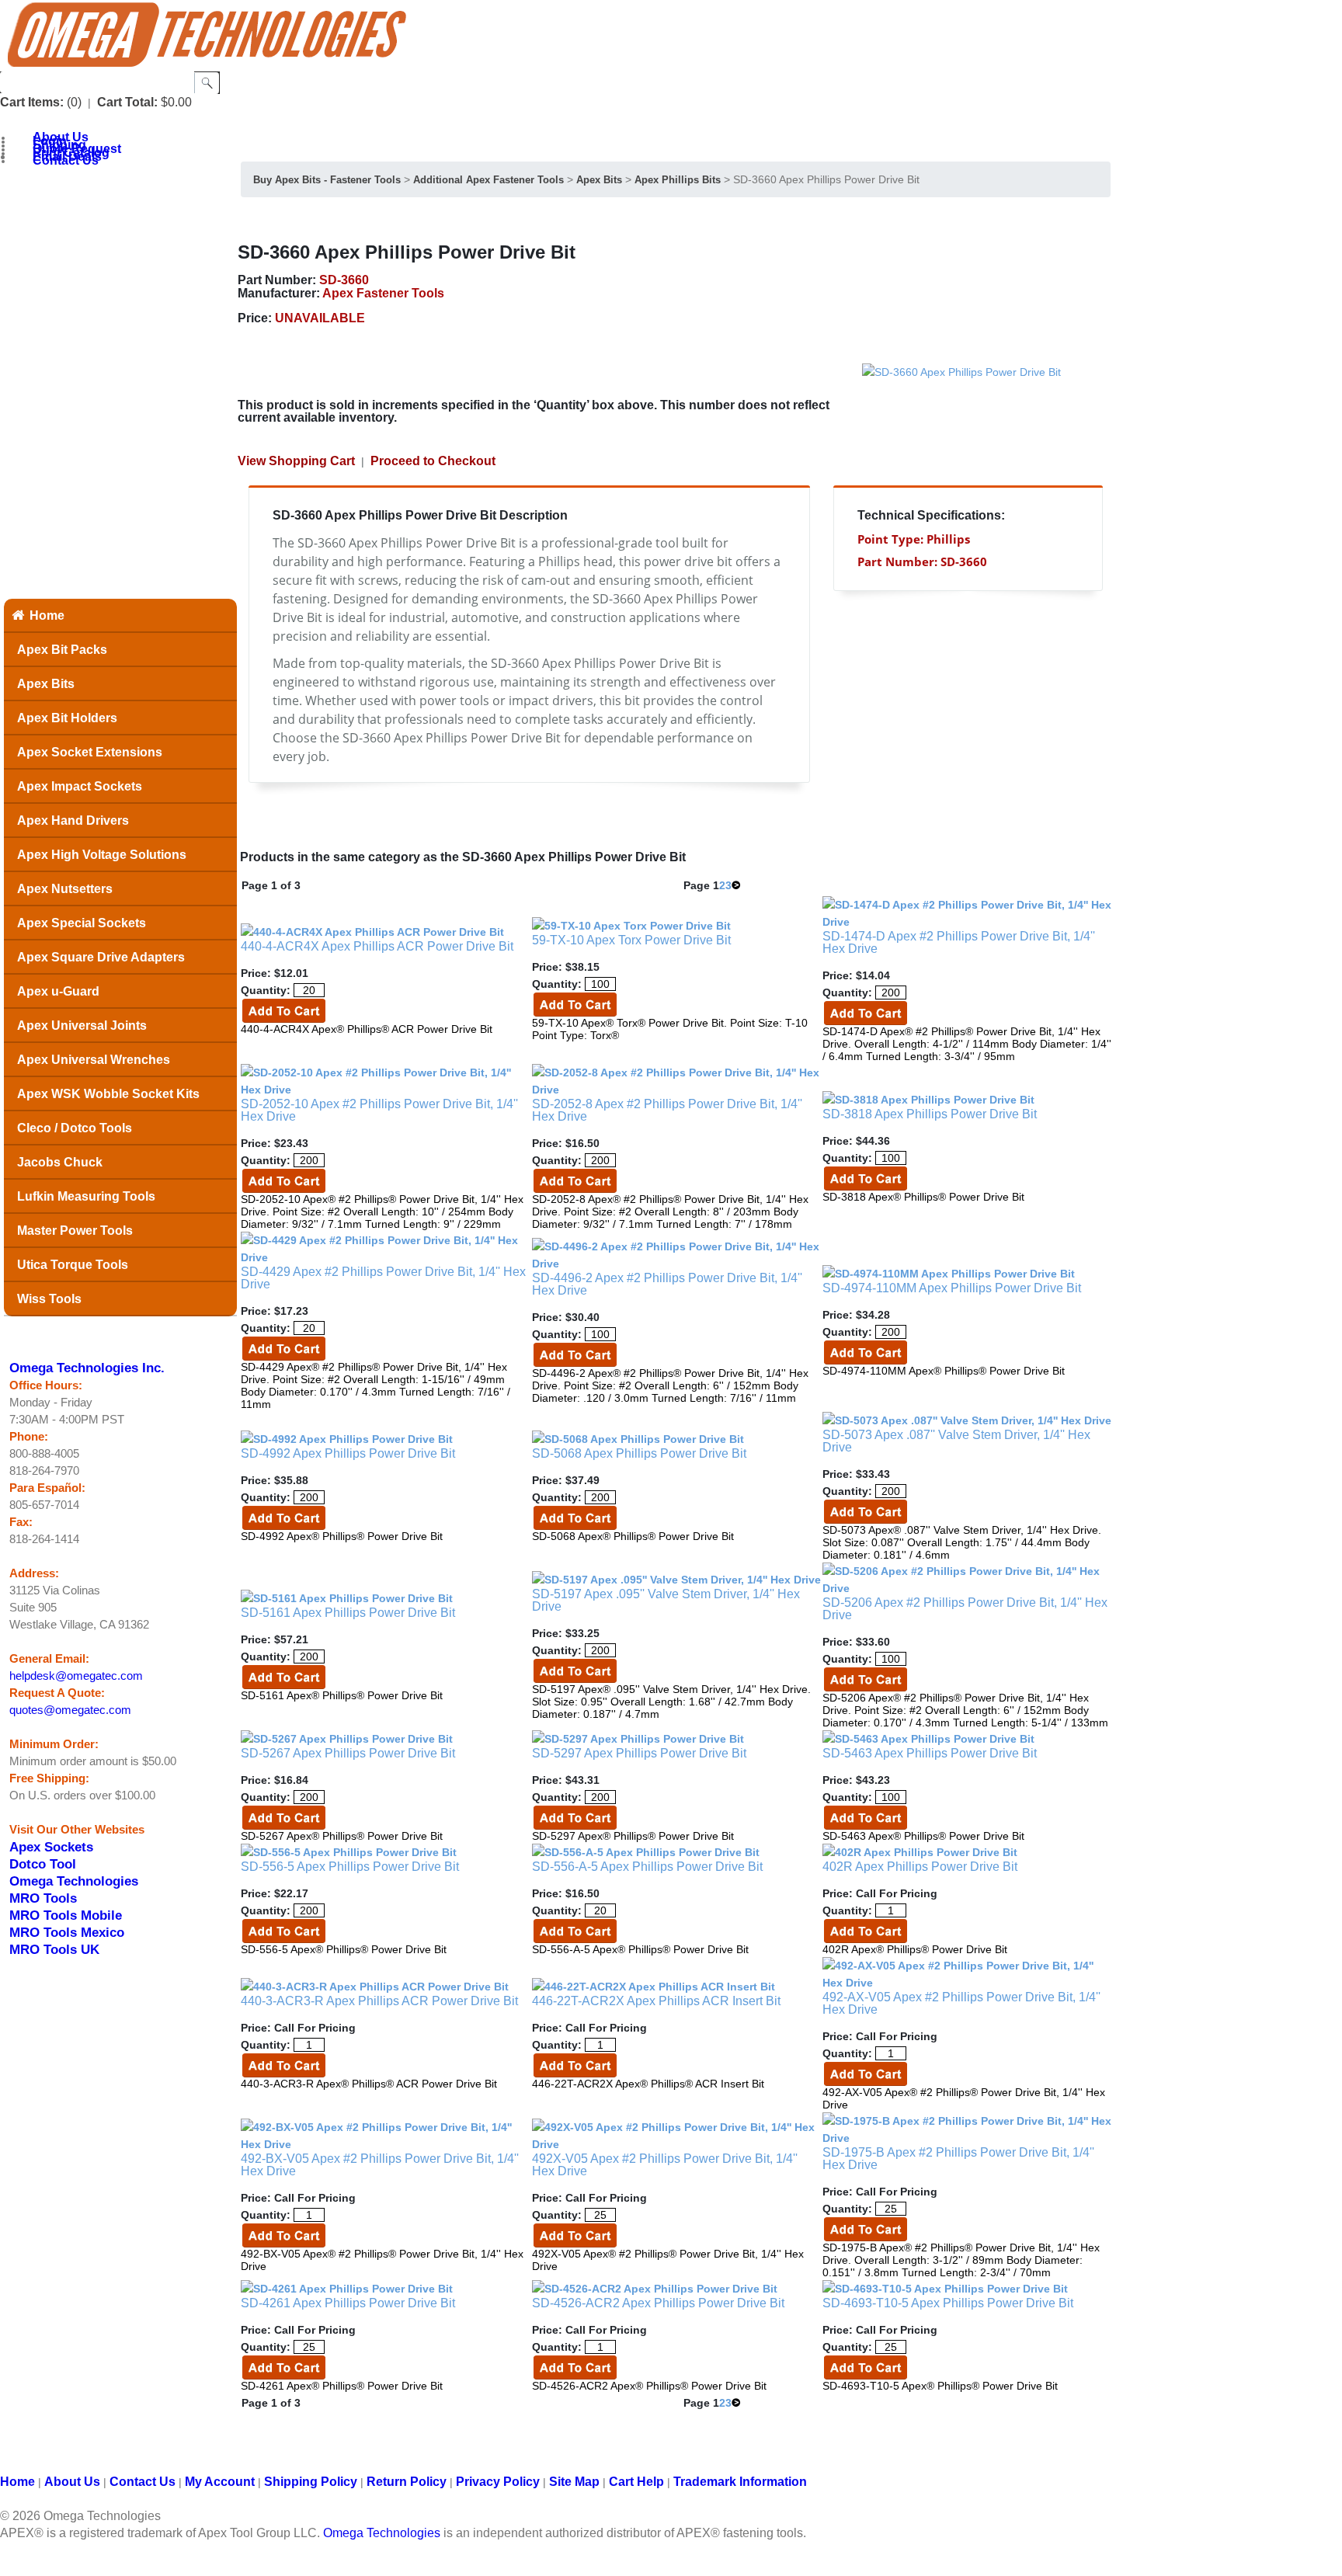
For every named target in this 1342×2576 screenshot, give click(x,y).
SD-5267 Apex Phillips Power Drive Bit (348, 1753)
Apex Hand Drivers (73, 820)
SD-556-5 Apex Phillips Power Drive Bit (350, 1867)
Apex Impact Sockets (80, 786)
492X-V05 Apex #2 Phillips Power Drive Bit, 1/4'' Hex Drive (665, 2165)
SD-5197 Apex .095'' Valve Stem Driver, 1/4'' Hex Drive (666, 1600)
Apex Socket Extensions (90, 752)
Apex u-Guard (58, 991)
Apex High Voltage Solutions (102, 855)
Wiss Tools (49, 1299)
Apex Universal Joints (82, 1026)
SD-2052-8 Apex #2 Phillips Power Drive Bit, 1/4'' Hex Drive (667, 1110)
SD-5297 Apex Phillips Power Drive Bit (639, 1753)
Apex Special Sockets (82, 923)
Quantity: (266, 990)
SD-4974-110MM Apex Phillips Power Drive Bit (952, 1288)
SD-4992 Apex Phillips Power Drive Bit (348, 1453)
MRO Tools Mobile (66, 1915)
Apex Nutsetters (65, 889)
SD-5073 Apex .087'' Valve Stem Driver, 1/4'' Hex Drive (956, 1441)
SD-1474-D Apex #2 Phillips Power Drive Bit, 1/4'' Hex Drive (959, 942)
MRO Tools (43, 1898)
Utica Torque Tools (73, 1265)
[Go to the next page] (736, 885)
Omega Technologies (74, 1881)
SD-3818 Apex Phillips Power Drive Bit (930, 1114)
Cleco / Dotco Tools (75, 1128)
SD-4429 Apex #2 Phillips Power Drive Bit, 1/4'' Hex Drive (383, 1278)
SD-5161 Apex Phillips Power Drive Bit (348, 1613)
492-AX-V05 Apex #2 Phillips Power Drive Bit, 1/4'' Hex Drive (961, 2003)
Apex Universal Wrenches (94, 1060)
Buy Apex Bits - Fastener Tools (327, 180)
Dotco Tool (43, 1864)
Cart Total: (127, 102)
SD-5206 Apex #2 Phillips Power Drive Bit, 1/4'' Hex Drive (965, 1609)
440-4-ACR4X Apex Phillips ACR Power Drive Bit (377, 946)
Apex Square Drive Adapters (101, 957)
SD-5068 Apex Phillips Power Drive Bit (639, 1453)
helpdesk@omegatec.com (76, 1676)
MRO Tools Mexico (67, 1932)
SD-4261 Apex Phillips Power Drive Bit (348, 2303)
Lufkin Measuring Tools (86, 1196)
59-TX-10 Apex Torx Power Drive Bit (631, 940)
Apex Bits (46, 684)
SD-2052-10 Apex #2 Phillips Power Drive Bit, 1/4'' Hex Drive (379, 1110)
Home (47, 615)
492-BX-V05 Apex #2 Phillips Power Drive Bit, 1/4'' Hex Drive (380, 2165)
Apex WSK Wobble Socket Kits (108, 1094)
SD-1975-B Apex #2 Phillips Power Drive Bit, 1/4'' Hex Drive (958, 2159)
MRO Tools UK (54, 1949)
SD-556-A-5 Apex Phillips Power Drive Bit (647, 1867)
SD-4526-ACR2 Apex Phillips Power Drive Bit (658, 2303)
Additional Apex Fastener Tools (488, 180)
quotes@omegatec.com (70, 1710)
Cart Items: (32, 102)
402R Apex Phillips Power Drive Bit (920, 1867)
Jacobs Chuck (60, 1162)
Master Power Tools (75, 1231)
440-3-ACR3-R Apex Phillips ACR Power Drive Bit (379, 2001)
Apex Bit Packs (62, 650)
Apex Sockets (51, 1847)
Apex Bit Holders (67, 718)
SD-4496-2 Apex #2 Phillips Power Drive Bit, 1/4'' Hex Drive (667, 1284)
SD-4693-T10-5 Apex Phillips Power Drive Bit (948, 2303)
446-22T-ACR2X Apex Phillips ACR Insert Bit (656, 2001)
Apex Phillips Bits (678, 180)
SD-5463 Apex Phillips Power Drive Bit (930, 1753)
